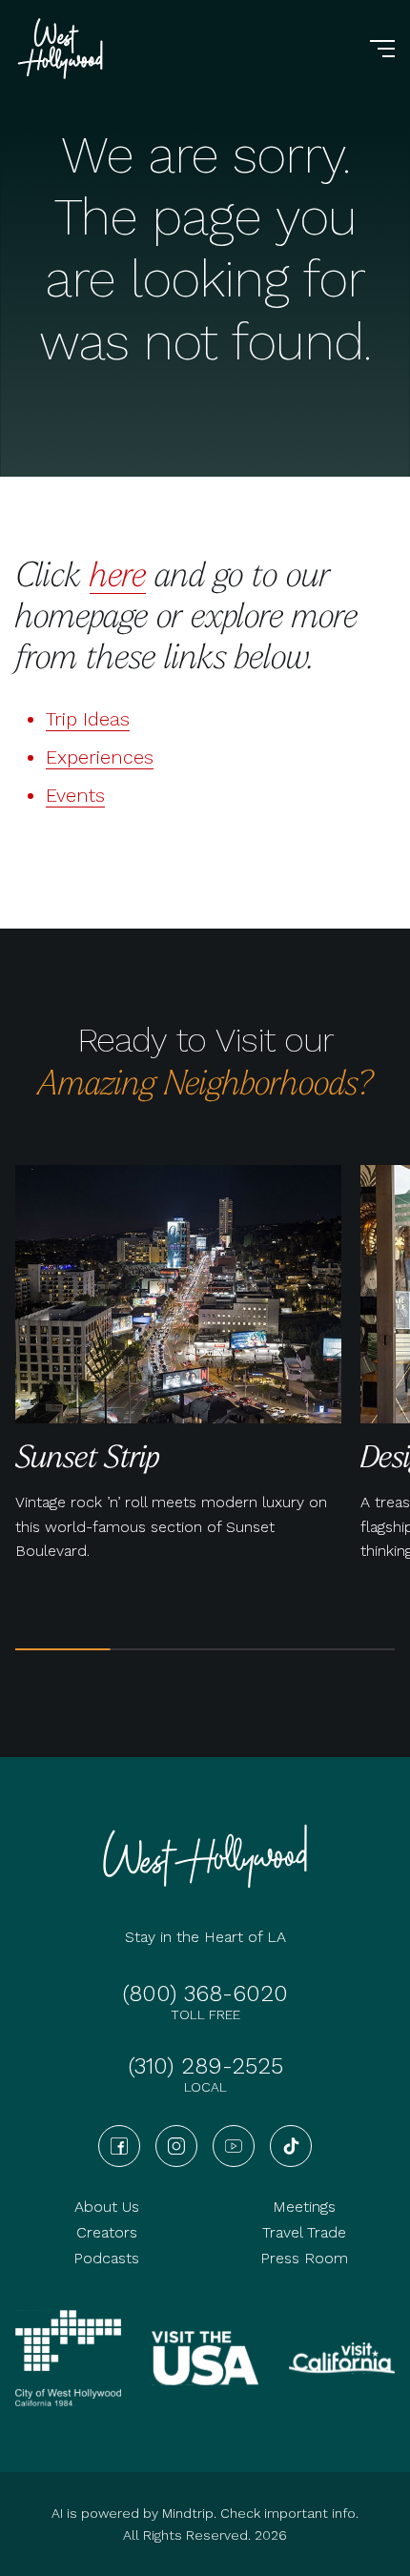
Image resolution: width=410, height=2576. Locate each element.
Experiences (100, 757)
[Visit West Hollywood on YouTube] (234, 2146)
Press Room (304, 2258)
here (118, 573)
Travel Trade (304, 2232)
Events (75, 795)
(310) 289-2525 (205, 2066)
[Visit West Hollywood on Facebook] (119, 2146)
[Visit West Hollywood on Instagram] (176, 2146)
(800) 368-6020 (205, 1993)
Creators (107, 2232)
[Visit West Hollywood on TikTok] (291, 2146)
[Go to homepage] (63, 49)
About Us (107, 2207)
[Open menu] (382, 49)
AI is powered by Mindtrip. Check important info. (205, 2513)
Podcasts (106, 2258)
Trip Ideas (88, 719)
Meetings (304, 2207)
